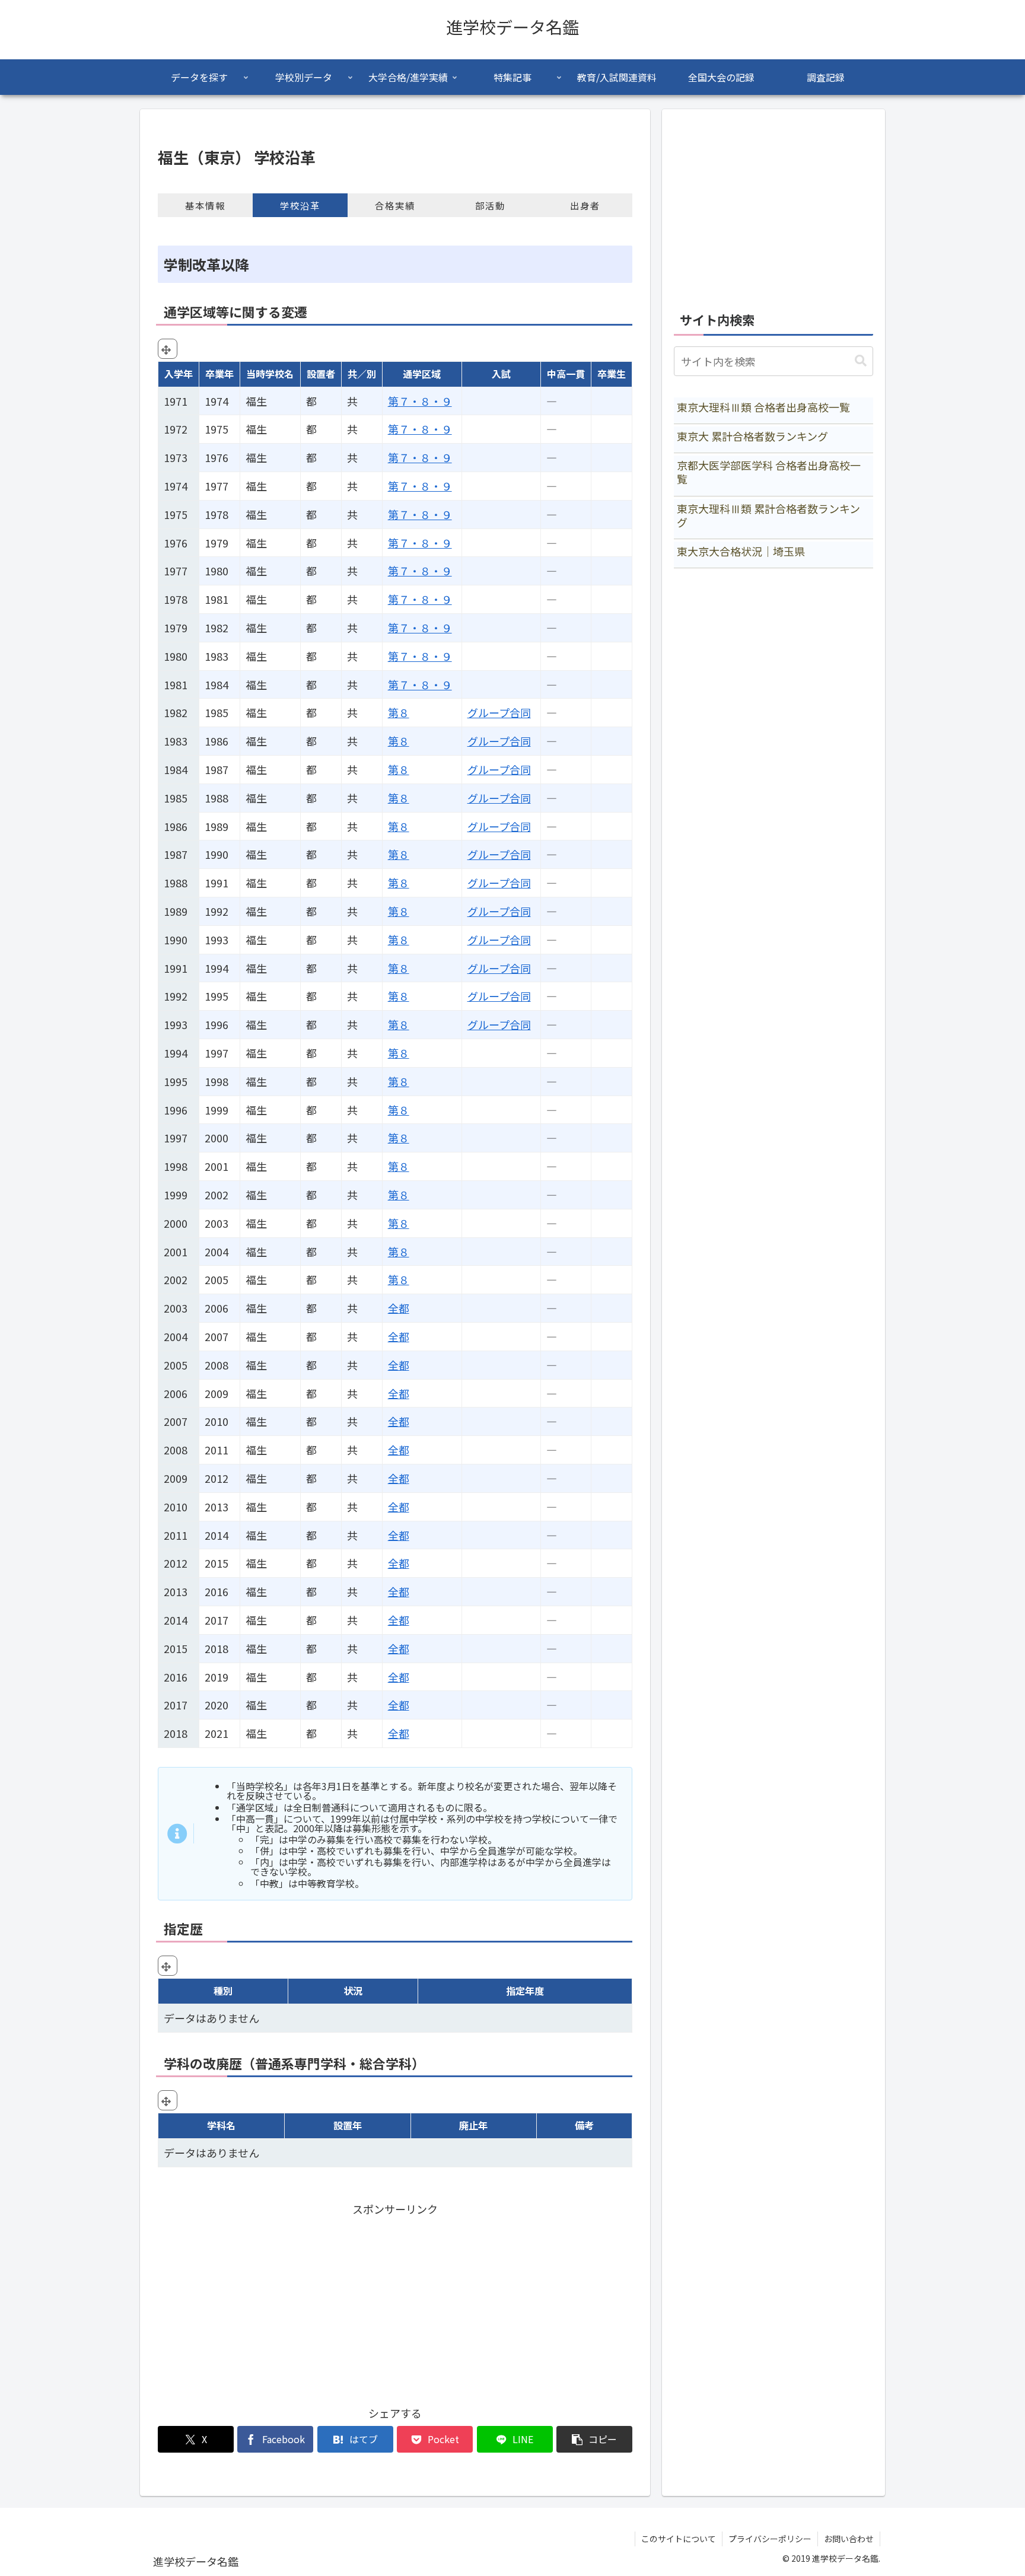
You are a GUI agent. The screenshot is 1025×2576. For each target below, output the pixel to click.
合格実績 (395, 205)
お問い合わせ (849, 2539)
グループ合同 (499, 712)
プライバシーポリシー (770, 2539)
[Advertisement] (395, 2301)
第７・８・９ (420, 401)
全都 (399, 1308)
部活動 (490, 205)
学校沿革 (300, 205)
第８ (399, 712)
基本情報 (205, 205)
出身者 (585, 205)
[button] (594, 2439)
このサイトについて (679, 2539)
